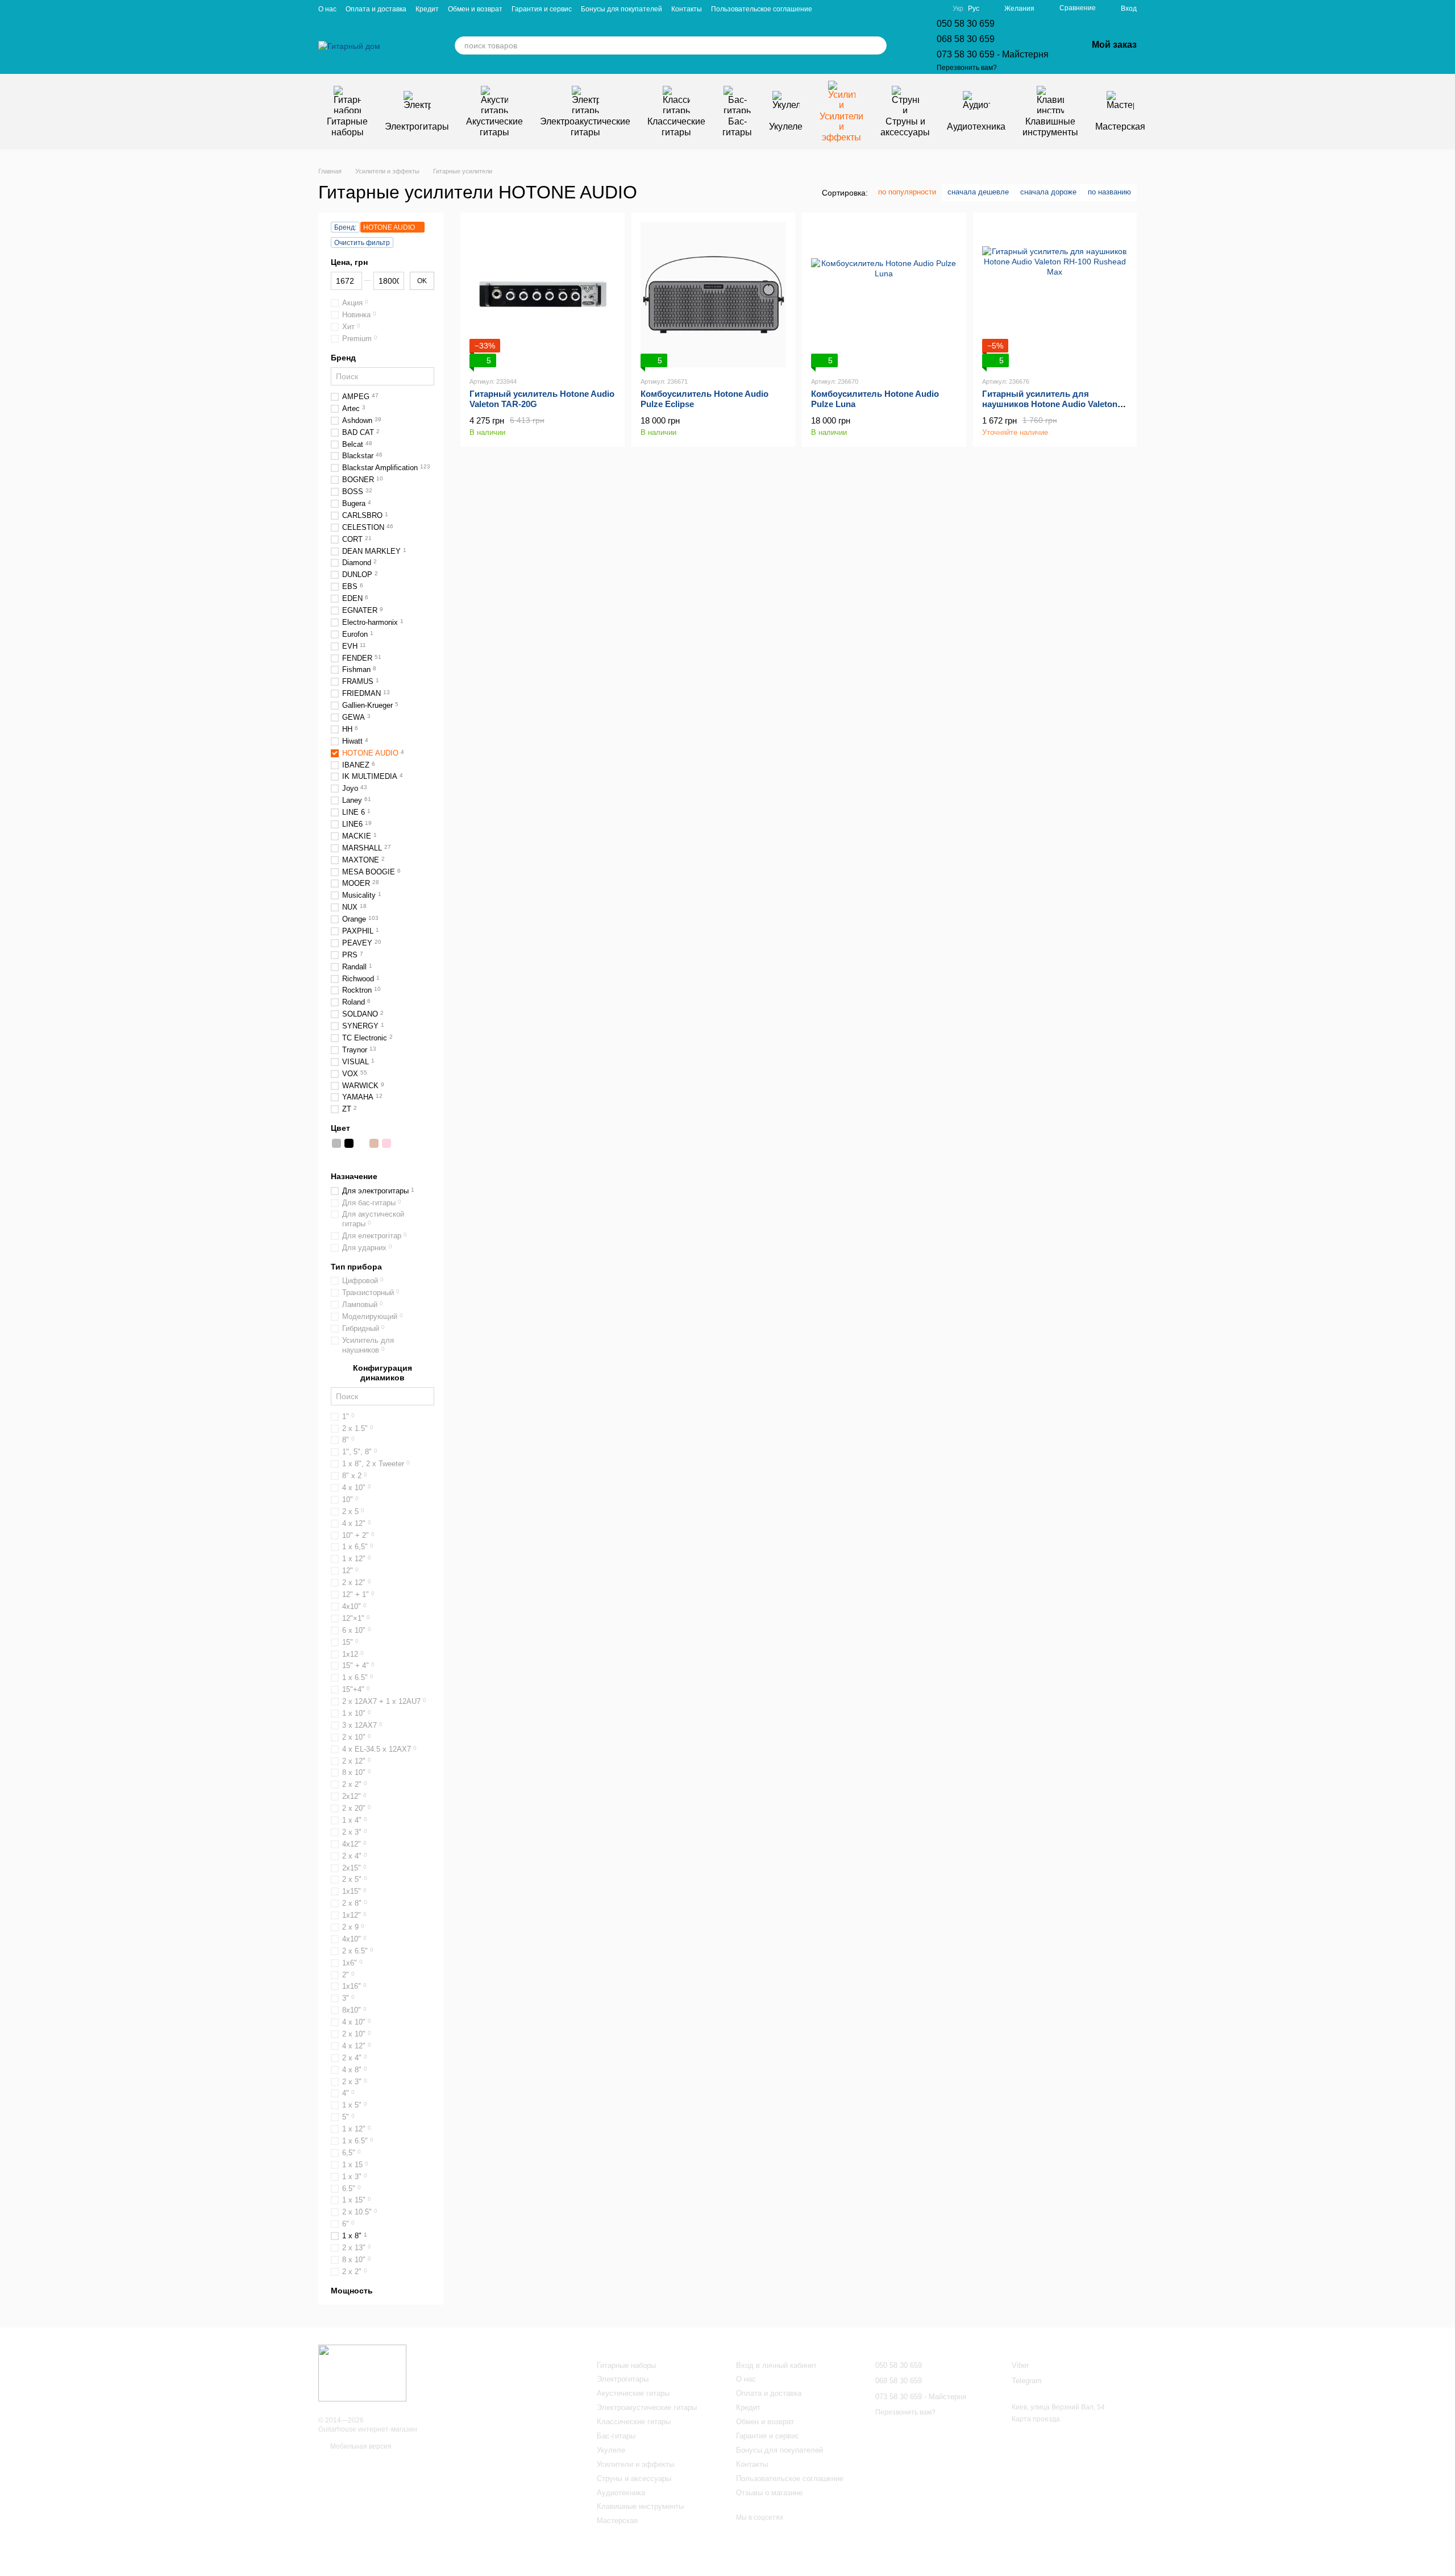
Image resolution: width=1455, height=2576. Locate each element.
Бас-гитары (737, 126)
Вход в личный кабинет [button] (776, 2365)
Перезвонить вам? (967, 68)
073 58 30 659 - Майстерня (993, 54)
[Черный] (349, 1143)
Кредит (427, 9)
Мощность (352, 2291)
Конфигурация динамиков (383, 1372)
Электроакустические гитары (585, 126)
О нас (327, 9)
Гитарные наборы (347, 126)
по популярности (907, 192)
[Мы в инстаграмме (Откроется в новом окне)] (921, 9)
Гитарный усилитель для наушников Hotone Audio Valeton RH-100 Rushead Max (1050, 404)
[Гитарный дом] (362, 2372)
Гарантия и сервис (542, 9)
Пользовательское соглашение (762, 9)
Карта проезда (1036, 2419)
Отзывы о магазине (769, 2493)
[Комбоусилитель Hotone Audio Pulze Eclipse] (714, 295)
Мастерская (1120, 126)
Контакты (687, 9)
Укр (958, 9)
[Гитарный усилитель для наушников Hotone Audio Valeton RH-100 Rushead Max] (1055, 295)
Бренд (343, 358)
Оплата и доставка (376, 9)
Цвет (340, 1128)
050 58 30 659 (966, 24)
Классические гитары (676, 126)
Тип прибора (356, 1267)
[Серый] (336, 1143)
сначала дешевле (978, 192)
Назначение (354, 1176)
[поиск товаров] (878, 45)
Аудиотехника (976, 126)
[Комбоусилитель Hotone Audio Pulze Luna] (884, 295)
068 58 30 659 (966, 39)
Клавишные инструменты (1050, 126)
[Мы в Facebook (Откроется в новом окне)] (893, 9)
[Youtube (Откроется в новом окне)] (907, 9)
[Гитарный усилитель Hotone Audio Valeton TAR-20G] (542, 295)
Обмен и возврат (475, 9)
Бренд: (345, 227)
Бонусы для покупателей (622, 9)
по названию (1109, 192)
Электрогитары (417, 126)
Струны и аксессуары (905, 126)
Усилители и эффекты (841, 127)
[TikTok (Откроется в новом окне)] (934, 9)
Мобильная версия (360, 2446)
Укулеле (786, 126)
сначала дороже (1048, 192)
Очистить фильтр (362, 243)
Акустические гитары (494, 126)
